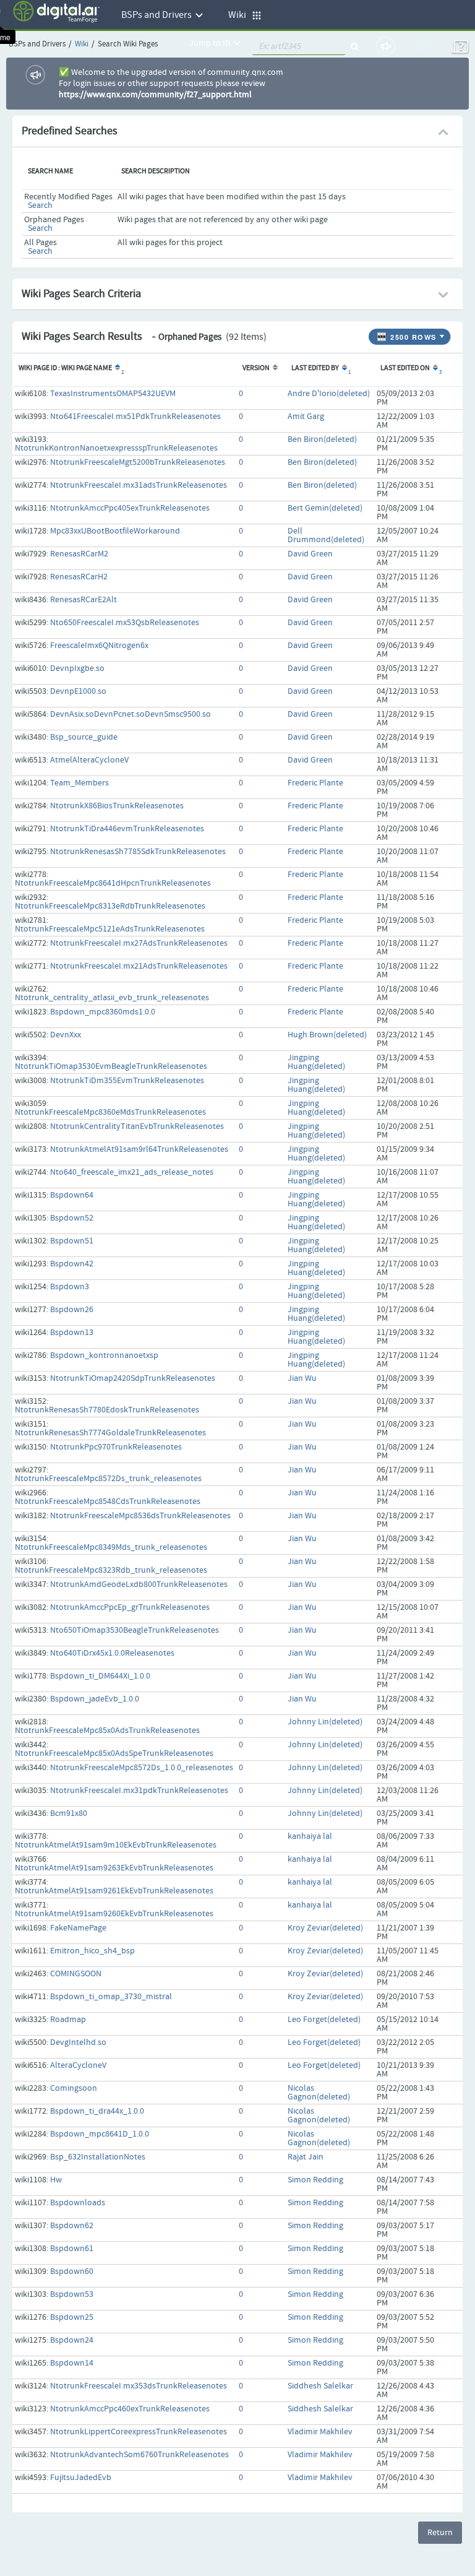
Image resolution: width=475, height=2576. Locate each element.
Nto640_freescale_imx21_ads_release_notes (132, 1172)
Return (440, 2533)
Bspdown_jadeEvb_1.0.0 (95, 1699)
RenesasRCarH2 (79, 577)
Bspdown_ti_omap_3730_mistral (111, 1997)
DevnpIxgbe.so (77, 668)
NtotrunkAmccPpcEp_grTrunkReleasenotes (130, 1607)
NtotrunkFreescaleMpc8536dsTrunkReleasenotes (140, 1516)
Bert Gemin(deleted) (325, 508)
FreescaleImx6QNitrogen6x (99, 646)
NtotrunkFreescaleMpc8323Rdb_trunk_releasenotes (111, 1570)
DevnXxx (66, 1035)
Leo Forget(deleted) (324, 2020)
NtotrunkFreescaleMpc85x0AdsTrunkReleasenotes (107, 1731)
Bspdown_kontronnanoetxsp (104, 1355)
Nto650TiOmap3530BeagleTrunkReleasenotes (135, 1630)
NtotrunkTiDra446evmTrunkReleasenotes (127, 829)
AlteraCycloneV (78, 2065)
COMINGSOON (76, 1974)
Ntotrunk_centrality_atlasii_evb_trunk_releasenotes (112, 998)
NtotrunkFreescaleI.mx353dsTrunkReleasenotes (139, 2386)
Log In (423, 46)
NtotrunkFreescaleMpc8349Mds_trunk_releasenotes (111, 1547)
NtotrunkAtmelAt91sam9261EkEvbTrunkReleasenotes (114, 1891)
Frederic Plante (315, 783)
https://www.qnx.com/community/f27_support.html (155, 95)
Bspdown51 (72, 1241)
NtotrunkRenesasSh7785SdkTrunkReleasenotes (138, 852)
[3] (434, 368)
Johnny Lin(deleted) (325, 1722)
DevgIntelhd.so (78, 2042)
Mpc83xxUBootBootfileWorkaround (115, 531)
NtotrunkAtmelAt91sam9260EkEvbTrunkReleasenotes (114, 1914)
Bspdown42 (72, 1264)
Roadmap (68, 2020)
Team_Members (79, 783)
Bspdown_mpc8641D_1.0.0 (100, 2134)
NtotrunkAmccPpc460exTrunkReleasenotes (130, 2409)
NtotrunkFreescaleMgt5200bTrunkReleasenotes (138, 462)
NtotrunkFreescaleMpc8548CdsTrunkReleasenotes (108, 1502)
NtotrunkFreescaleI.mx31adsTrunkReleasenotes (139, 485)
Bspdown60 (72, 2271)
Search (40, 205)
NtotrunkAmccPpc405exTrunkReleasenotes (130, 508)
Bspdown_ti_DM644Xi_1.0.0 (100, 1676)
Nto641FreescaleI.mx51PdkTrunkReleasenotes (135, 417)
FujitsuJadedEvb (81, 2478)
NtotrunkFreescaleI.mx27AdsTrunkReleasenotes (139, 943)
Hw (56, 2180)
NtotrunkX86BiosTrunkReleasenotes (117, 806)
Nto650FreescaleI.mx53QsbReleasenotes (125, 623)
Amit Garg (306, 417)
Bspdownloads (78, 2203)
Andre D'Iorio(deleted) (329, 394)
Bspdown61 (72, 2249)
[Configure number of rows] (443, 334)
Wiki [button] (240, 15)
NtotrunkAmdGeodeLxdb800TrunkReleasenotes (139, 1584)
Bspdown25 (72, 2317)
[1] (344, 368)
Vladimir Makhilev (320, 2432)
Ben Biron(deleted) (322, 439)
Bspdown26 (72, 1310)
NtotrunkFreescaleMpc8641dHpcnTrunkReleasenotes (113, 883)
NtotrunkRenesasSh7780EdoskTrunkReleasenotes (107, 1410)
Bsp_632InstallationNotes (98, 2157)
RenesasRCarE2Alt (83, 600)
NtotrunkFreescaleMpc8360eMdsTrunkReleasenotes (110, 1112)
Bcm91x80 (69, 1813)
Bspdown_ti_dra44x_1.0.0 (97, 2111)
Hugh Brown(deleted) (327, 1035)
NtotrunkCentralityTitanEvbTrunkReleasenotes (137, 1126)
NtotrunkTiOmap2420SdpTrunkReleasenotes (133, 1378)
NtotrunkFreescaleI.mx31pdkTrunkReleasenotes (139, 1791)
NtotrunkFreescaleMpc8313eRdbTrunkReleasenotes (110, 906)
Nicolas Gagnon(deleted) (319, 2093)
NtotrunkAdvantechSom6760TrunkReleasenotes (139, 2455)
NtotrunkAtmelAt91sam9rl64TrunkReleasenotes (139, 1149)
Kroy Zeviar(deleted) (325, 1928)
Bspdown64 (72, 1195)
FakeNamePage (78, 1928)
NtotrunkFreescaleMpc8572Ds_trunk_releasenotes (108, 1479)
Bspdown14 (72, 2363)
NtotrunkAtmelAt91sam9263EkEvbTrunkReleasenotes (114, 1868)
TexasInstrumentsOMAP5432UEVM (113, 394)
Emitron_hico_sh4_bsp (92, 1951)
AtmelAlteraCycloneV (89, 760)
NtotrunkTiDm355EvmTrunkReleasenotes (127, 1081)
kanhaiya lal (310, 1836)
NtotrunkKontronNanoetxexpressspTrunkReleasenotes (116, 448)
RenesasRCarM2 (79, 554)
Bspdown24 (72, 2340)
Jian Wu (302, 1378)
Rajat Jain (306, 2157)
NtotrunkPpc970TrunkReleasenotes (116, 1447)
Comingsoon (74, 2088)
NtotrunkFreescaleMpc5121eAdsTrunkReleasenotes (110, 929)
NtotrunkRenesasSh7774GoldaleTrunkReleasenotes (110, 1433)
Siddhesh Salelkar (320, 2386)
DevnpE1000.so (78, 691)
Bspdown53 (72, 2294)
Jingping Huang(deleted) (316, 1062)
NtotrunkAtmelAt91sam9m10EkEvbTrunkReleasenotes (116, 1845)
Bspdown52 (72, 1218)
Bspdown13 (72, 1333)
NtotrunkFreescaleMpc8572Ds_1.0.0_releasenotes (142, 1768)
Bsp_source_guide (84, 737)
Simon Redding (315, 2180)
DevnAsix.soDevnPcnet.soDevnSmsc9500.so (131, 714)
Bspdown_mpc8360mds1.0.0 (103, 1012)
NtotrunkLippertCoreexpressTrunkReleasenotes (139, 2432)
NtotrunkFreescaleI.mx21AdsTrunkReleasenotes (139, 966)
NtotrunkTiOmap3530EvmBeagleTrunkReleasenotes (111, 1066)
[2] (117, 368)
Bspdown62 (72, 2226)
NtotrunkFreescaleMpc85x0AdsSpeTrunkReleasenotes (114, 1753)
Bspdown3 (70, 1287)
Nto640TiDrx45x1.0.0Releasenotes (112, 1653)
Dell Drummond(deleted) (326, 535)
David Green (310, 554)
